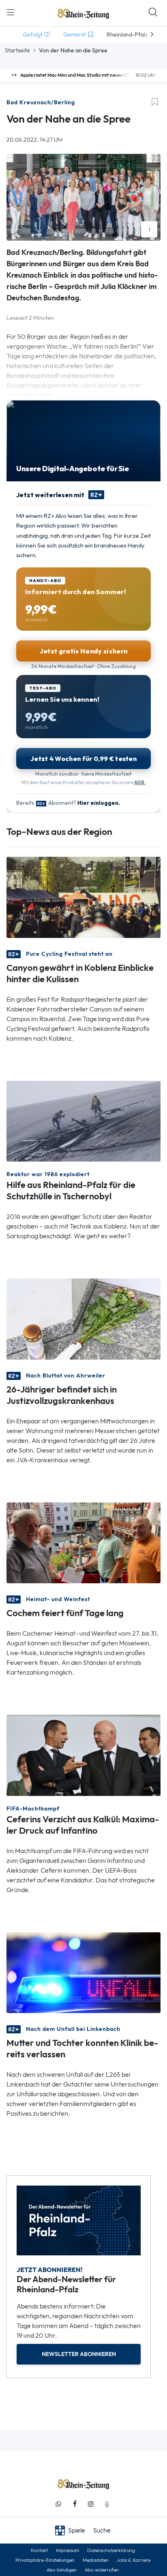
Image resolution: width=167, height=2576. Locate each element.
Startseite (17, 50)
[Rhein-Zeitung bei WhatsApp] (58, 2504)
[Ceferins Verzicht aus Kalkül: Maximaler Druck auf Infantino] (83, 1755)
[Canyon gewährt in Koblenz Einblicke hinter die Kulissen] (83, 897)
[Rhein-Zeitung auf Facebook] (75, 2504)
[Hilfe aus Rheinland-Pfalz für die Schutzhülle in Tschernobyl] (83, 1120)
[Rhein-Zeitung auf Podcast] (107, 2504)
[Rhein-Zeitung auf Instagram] (91, 2504)
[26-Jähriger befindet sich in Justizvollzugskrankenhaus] (83, 1318)
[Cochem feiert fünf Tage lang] (83, 1542)
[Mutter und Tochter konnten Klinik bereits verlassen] (83, 1972)
